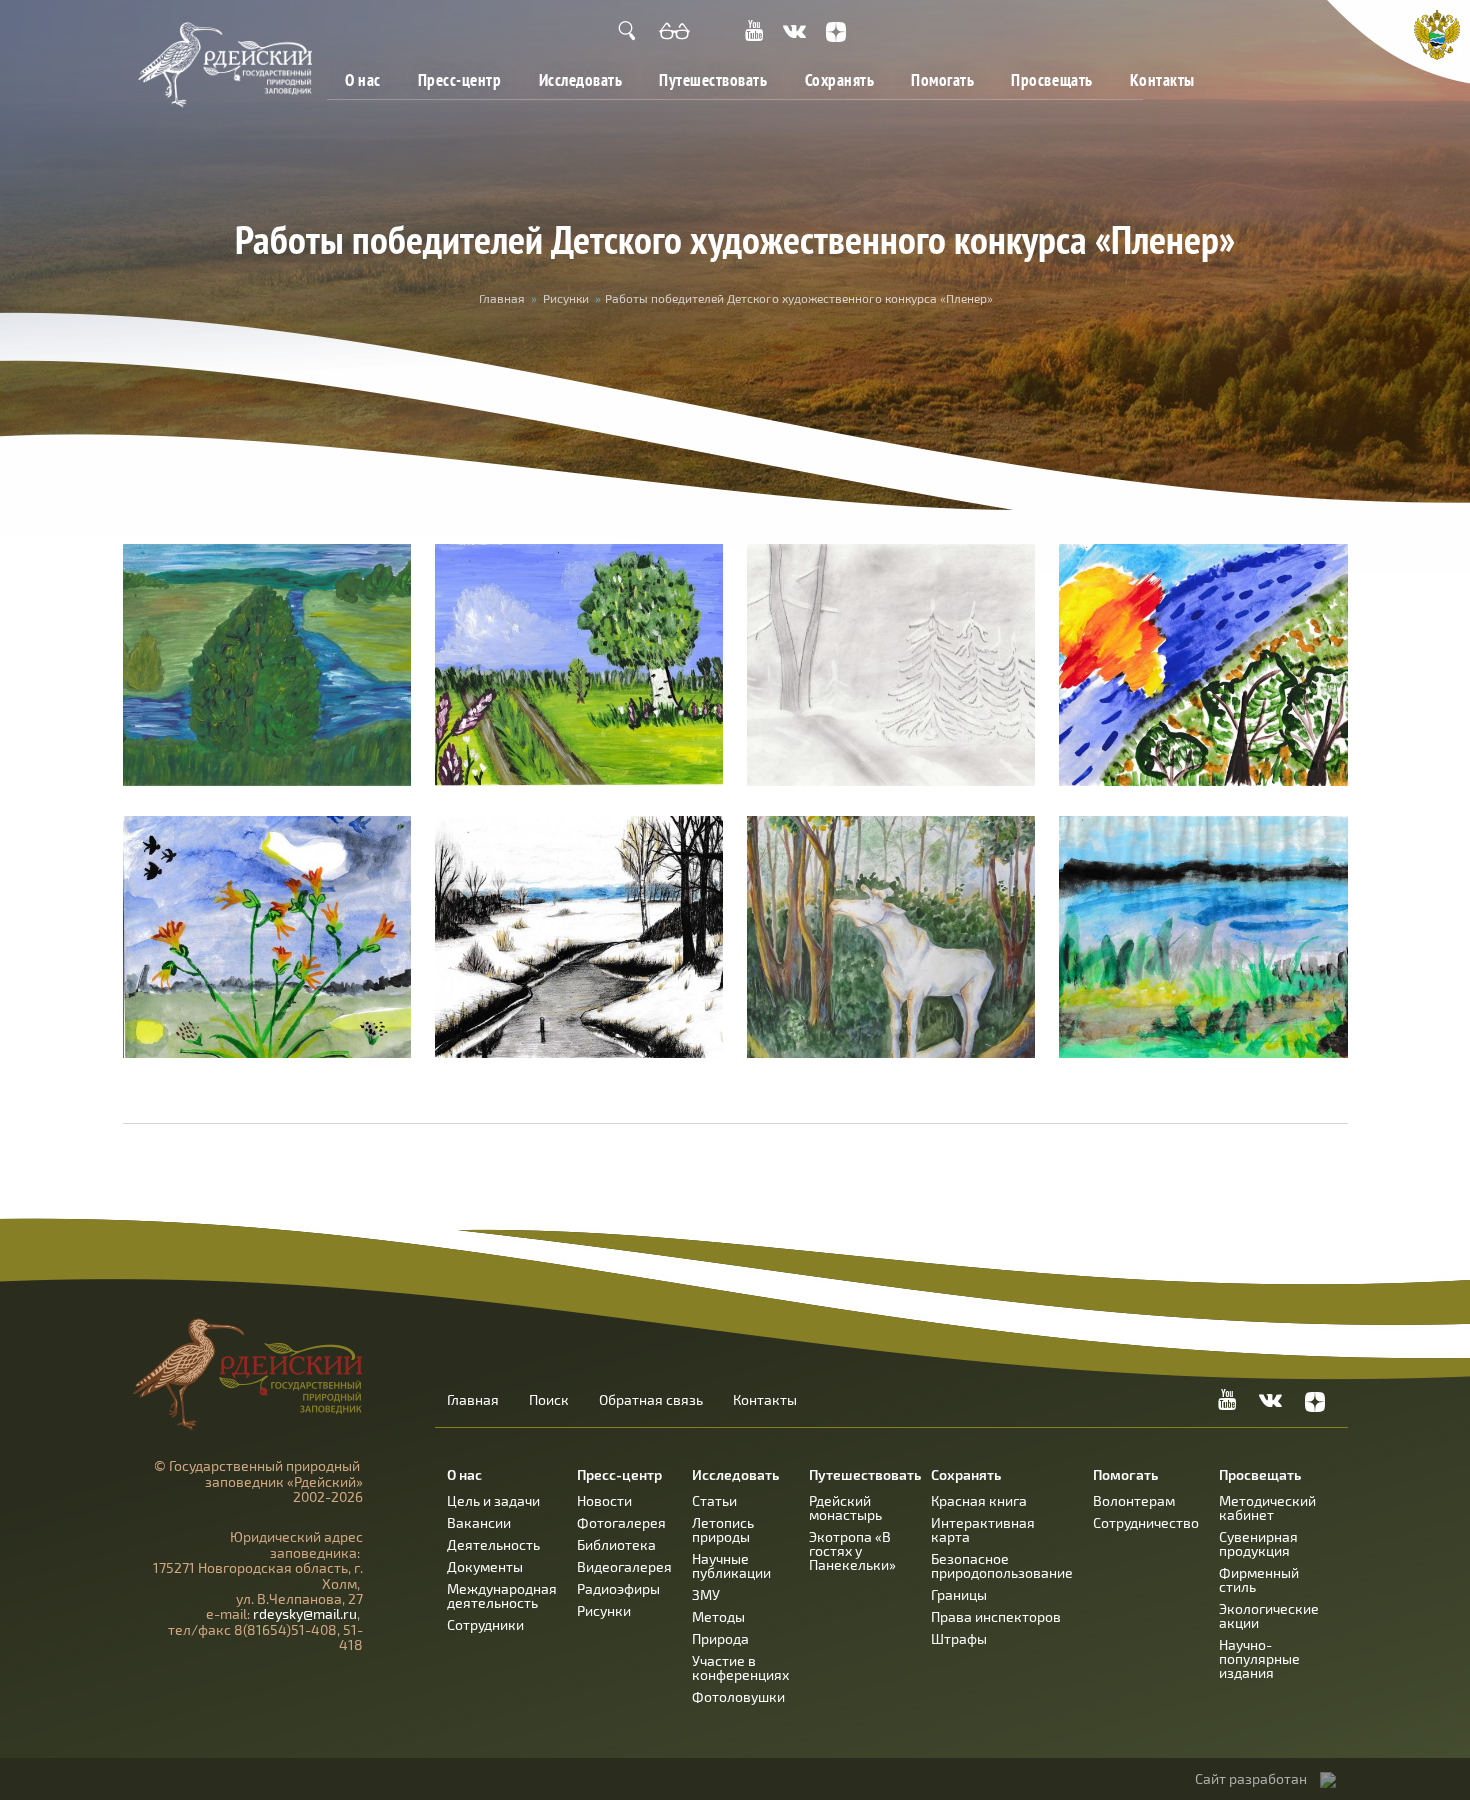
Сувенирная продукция (1258, 1543)
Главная (502, 298)
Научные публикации (731, 1565)
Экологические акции (1269, 1615)
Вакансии (479, 1522)
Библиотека (616, 1544)
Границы (959, 1594)
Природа (720, 1638)
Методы (718, 1616)
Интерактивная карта (983, 1529)
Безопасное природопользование (1002, 1565)
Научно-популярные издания (1259, 1658)
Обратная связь (651, 1400)
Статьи (714, 1500)
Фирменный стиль (1259, 1579)
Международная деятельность (502, 1595)
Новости (604, 1500)
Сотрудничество (1146, 1522)
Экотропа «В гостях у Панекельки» (852, 1550)
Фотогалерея (621, 1522)
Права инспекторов (996, 1616)
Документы (485, 1566)
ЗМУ (706, 1594)
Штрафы (959, 1638)
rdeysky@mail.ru (305, 1613)
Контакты (1162, 79)
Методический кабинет (1267, 1507)
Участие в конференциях (740, 1667)
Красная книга (979, 1500)
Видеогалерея (624, 1566)
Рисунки (566, 298)
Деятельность (493, 1544)
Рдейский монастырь (845, 1507)
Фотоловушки (738, 1696)
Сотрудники (485, 1624)
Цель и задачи (493, 1500)
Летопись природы (723, 1529)
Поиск (549, 1400)
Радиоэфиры (618, 1588)
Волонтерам (1134, 1500)
